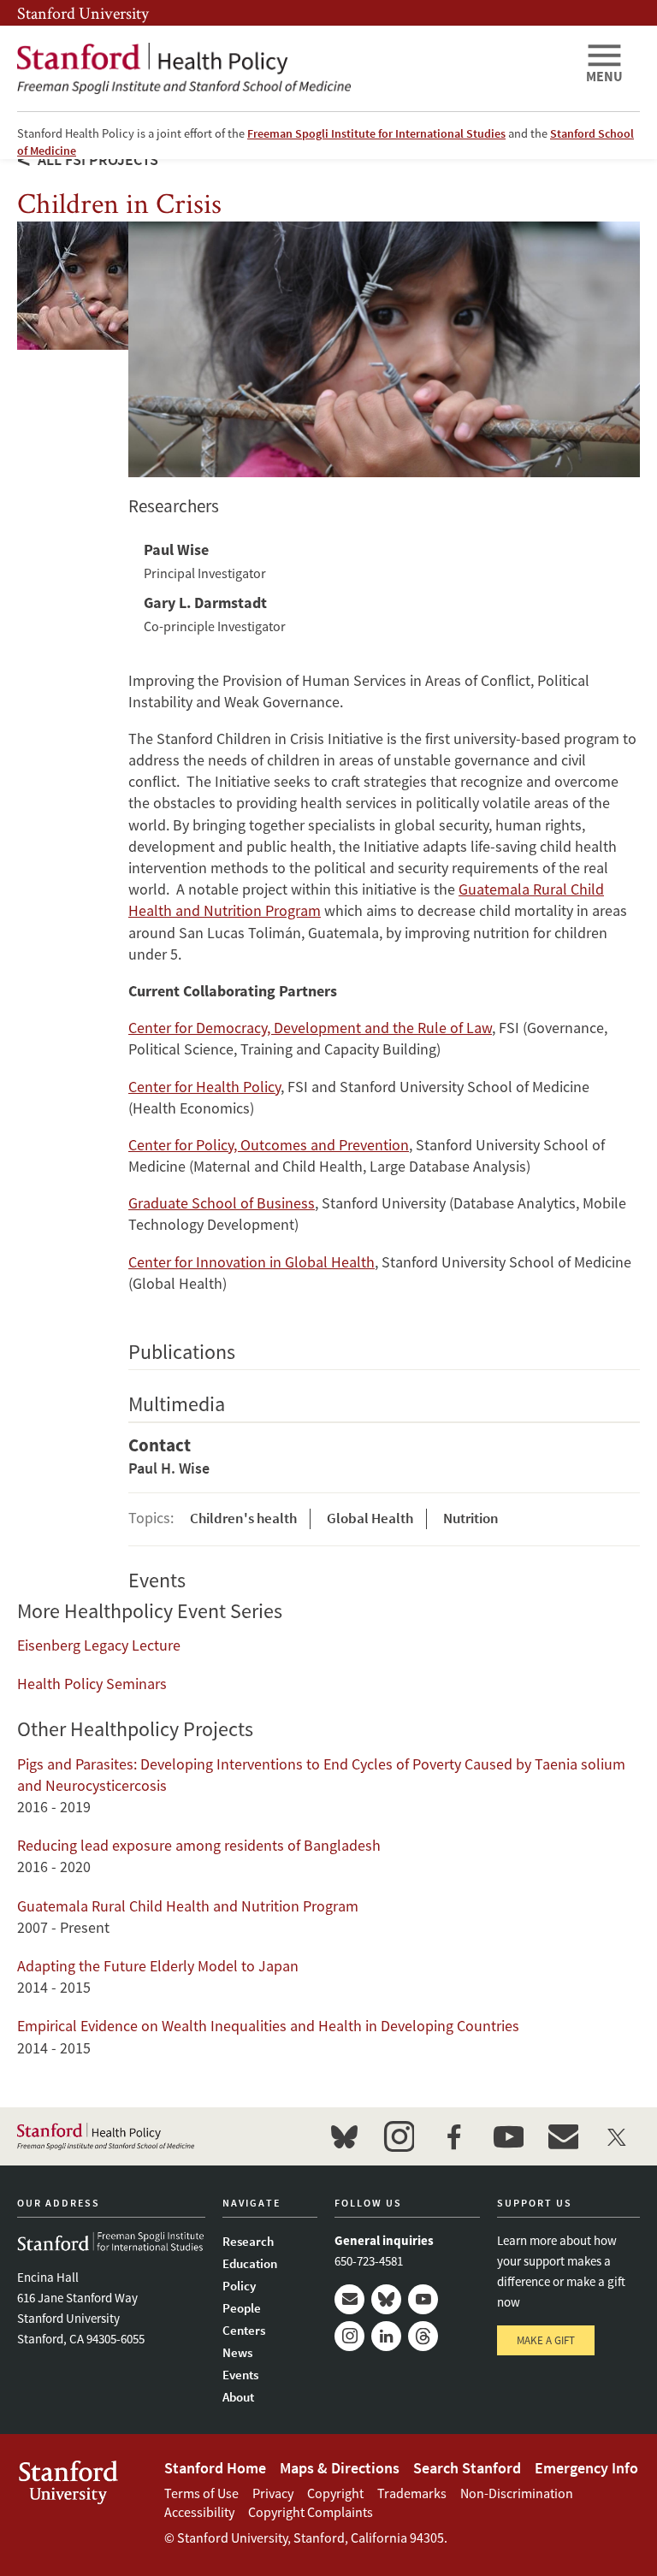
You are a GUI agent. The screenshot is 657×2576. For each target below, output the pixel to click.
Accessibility (199, 2512)
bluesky (344, 2136)
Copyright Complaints (311, 2512)
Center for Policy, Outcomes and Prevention (269, 1145)
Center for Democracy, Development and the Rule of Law (310, 1028)
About (238, 2397)
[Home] (294, 68)
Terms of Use (201, 2493)
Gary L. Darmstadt (205, 603)
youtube (508, 2136)
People (242, 2308)
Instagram (349, 2336)
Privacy (273, 2493)
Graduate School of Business (222, 1203)
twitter (618, 2136)
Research (248, 2241)
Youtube (423, 2299)
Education (250, 2263)
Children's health (243, 1518)
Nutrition (471, 1518)
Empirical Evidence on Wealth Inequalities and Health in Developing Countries (268, 2026)
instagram (399, 2136)
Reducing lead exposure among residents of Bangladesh (199, 1845)
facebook (453, 2136)
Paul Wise (176, 549)
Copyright (335, 2493)
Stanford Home (215, 2468)
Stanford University (83, 13)
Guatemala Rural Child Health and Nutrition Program (188, 1906)
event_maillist (563, 2136)
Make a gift (546, 2340)
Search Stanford (467, 2468)
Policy (239, 2286)
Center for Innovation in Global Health (252, 1262)
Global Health (370, 1518)
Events (240, 2375)
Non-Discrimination (517, 2493)
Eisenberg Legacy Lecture (99, 1645)
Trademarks (412, 2493)
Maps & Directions (340, 2468)
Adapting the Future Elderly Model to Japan (158, 1966)
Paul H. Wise (169, 1468)
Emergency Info (586, 2468)
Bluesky (386, 2299)
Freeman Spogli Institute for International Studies (376, 133)
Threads (423, 2336)
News (237, 2352)
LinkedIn (386, 2336)
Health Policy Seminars (92, 1684)
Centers (244, 2330)
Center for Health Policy (204, 1087)
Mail (349, 2299)
